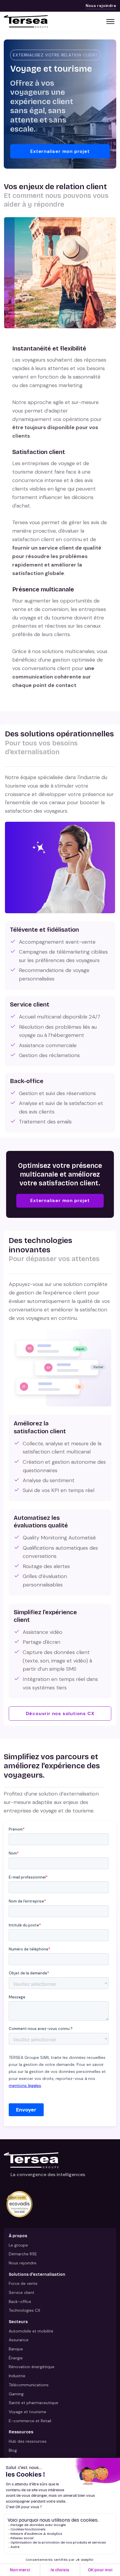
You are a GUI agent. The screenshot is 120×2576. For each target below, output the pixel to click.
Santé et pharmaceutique (33, 2403)
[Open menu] (110, 22)
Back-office (20, 2302)
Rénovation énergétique (32, 2367)
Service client (22, 2292)
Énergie (16, 2358)
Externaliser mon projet (60, 151)
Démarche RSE (23, 2254)
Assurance (19, 2340)
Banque (16, 2349)
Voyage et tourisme (28, 2412)
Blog (13, 2450)
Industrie (17, 2376)
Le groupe (18, 2245)
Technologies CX (24, 2310)
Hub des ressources (28, 2441)
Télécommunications (29, 2385)
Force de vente (23, 2283)
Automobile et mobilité (31, 2331)
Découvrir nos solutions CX (60, 1713)
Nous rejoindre (101, 6)
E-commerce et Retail (30, 2421)
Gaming (16, 2394)
